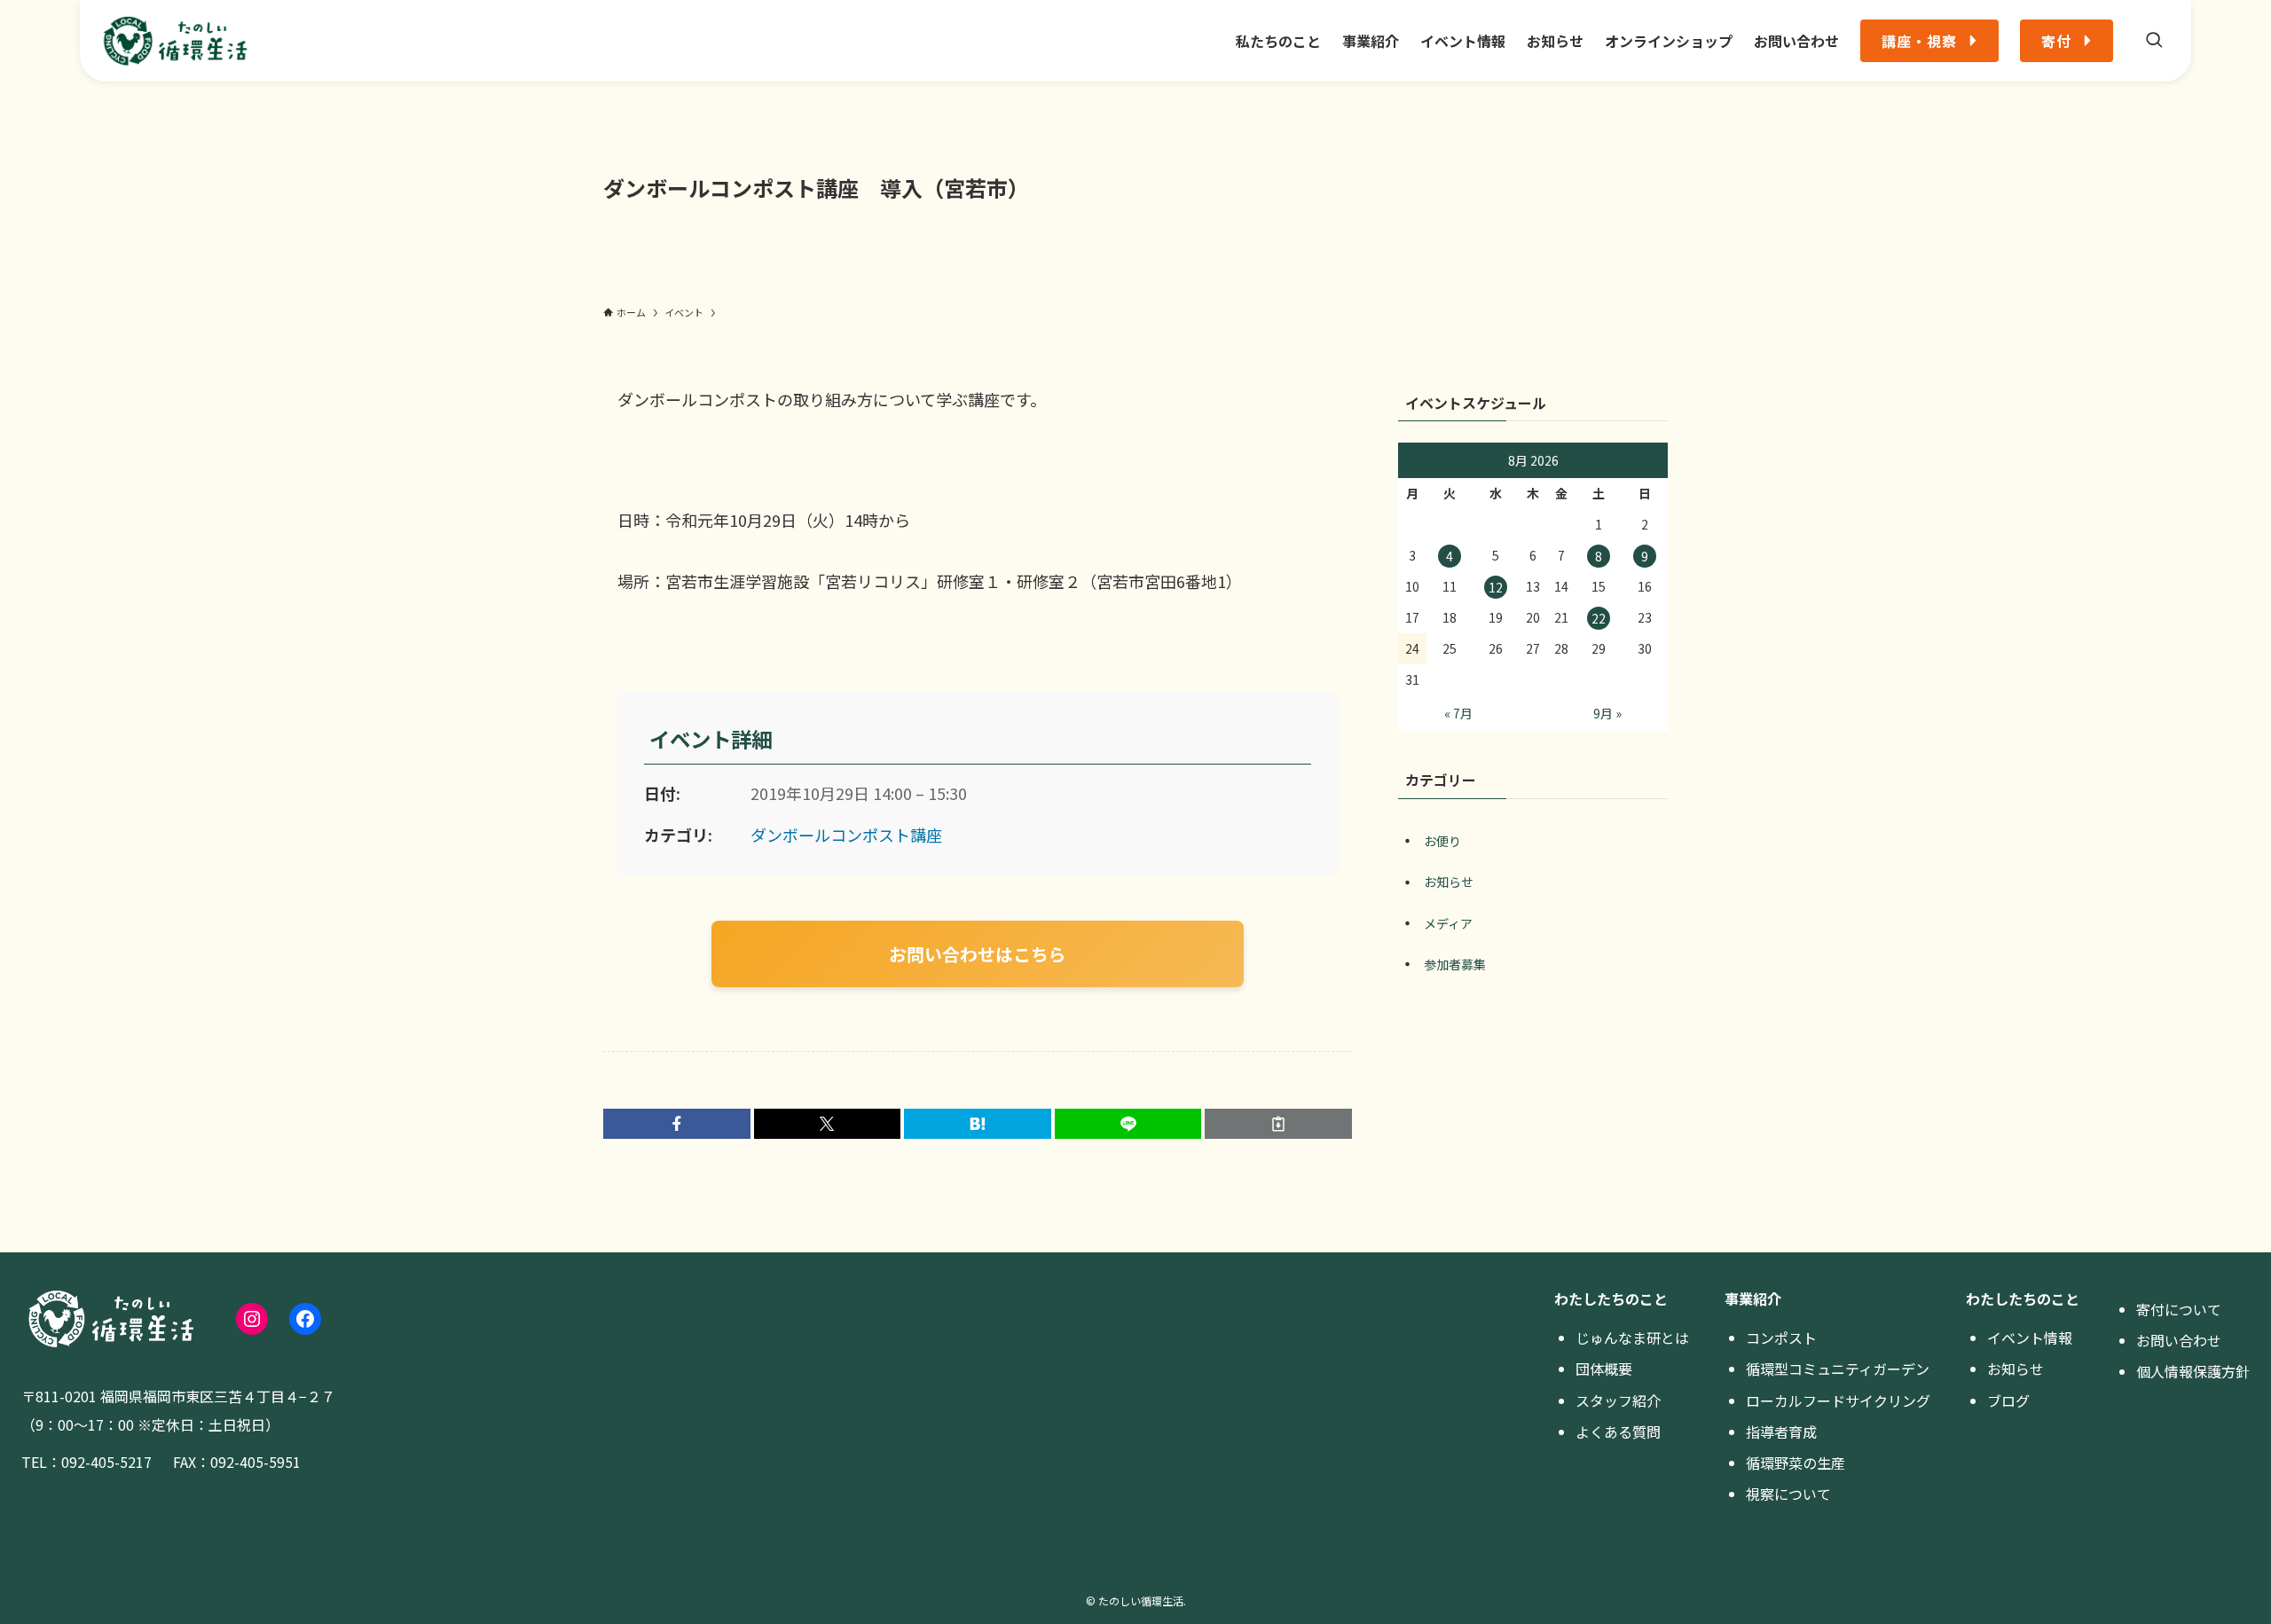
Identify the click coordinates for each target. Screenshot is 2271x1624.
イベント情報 (2030, 1338)
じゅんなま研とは (1632, 1338)
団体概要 (1604, 1369)
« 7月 (1458, 713)
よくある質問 (1618, 1432)
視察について (1788, 1494)
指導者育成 (1781, 1432)
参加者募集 (1455, 964)
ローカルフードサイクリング (1838, 1400)
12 (1496, 587)
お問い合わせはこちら (978, 954)
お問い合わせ (2179, 1340)
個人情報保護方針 (2193, 1371)
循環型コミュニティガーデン (1838, 1369)
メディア (1448, 923)
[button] (677, 1124)
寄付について (2179, 1309)
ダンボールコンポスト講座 (846, 835)
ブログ (2008, 1400)
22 (1599, 618)
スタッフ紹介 (1618, 1400)
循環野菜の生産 (1796, 1463)
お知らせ (1449, 882)
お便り (1442, 841)
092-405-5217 (106, 1462)
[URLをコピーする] (1278, 1124)
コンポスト (1781, 1338)
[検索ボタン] (2154, 41)
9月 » (1607, 713)
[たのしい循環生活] (175, 41)
